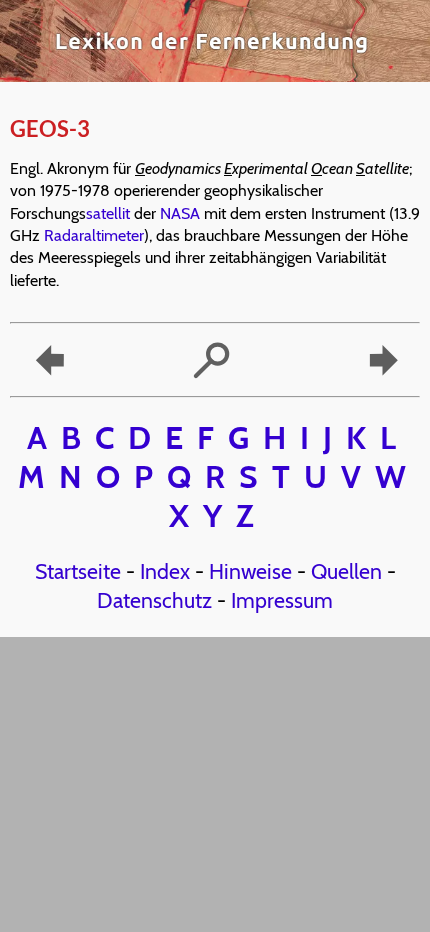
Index (165, 571)
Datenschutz (154, 600)
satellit (108, 213)
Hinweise (250, 571)
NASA (180, 213)
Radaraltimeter (94, 235)
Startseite (78, 571)
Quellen (346, 571)
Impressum (282, 600)
